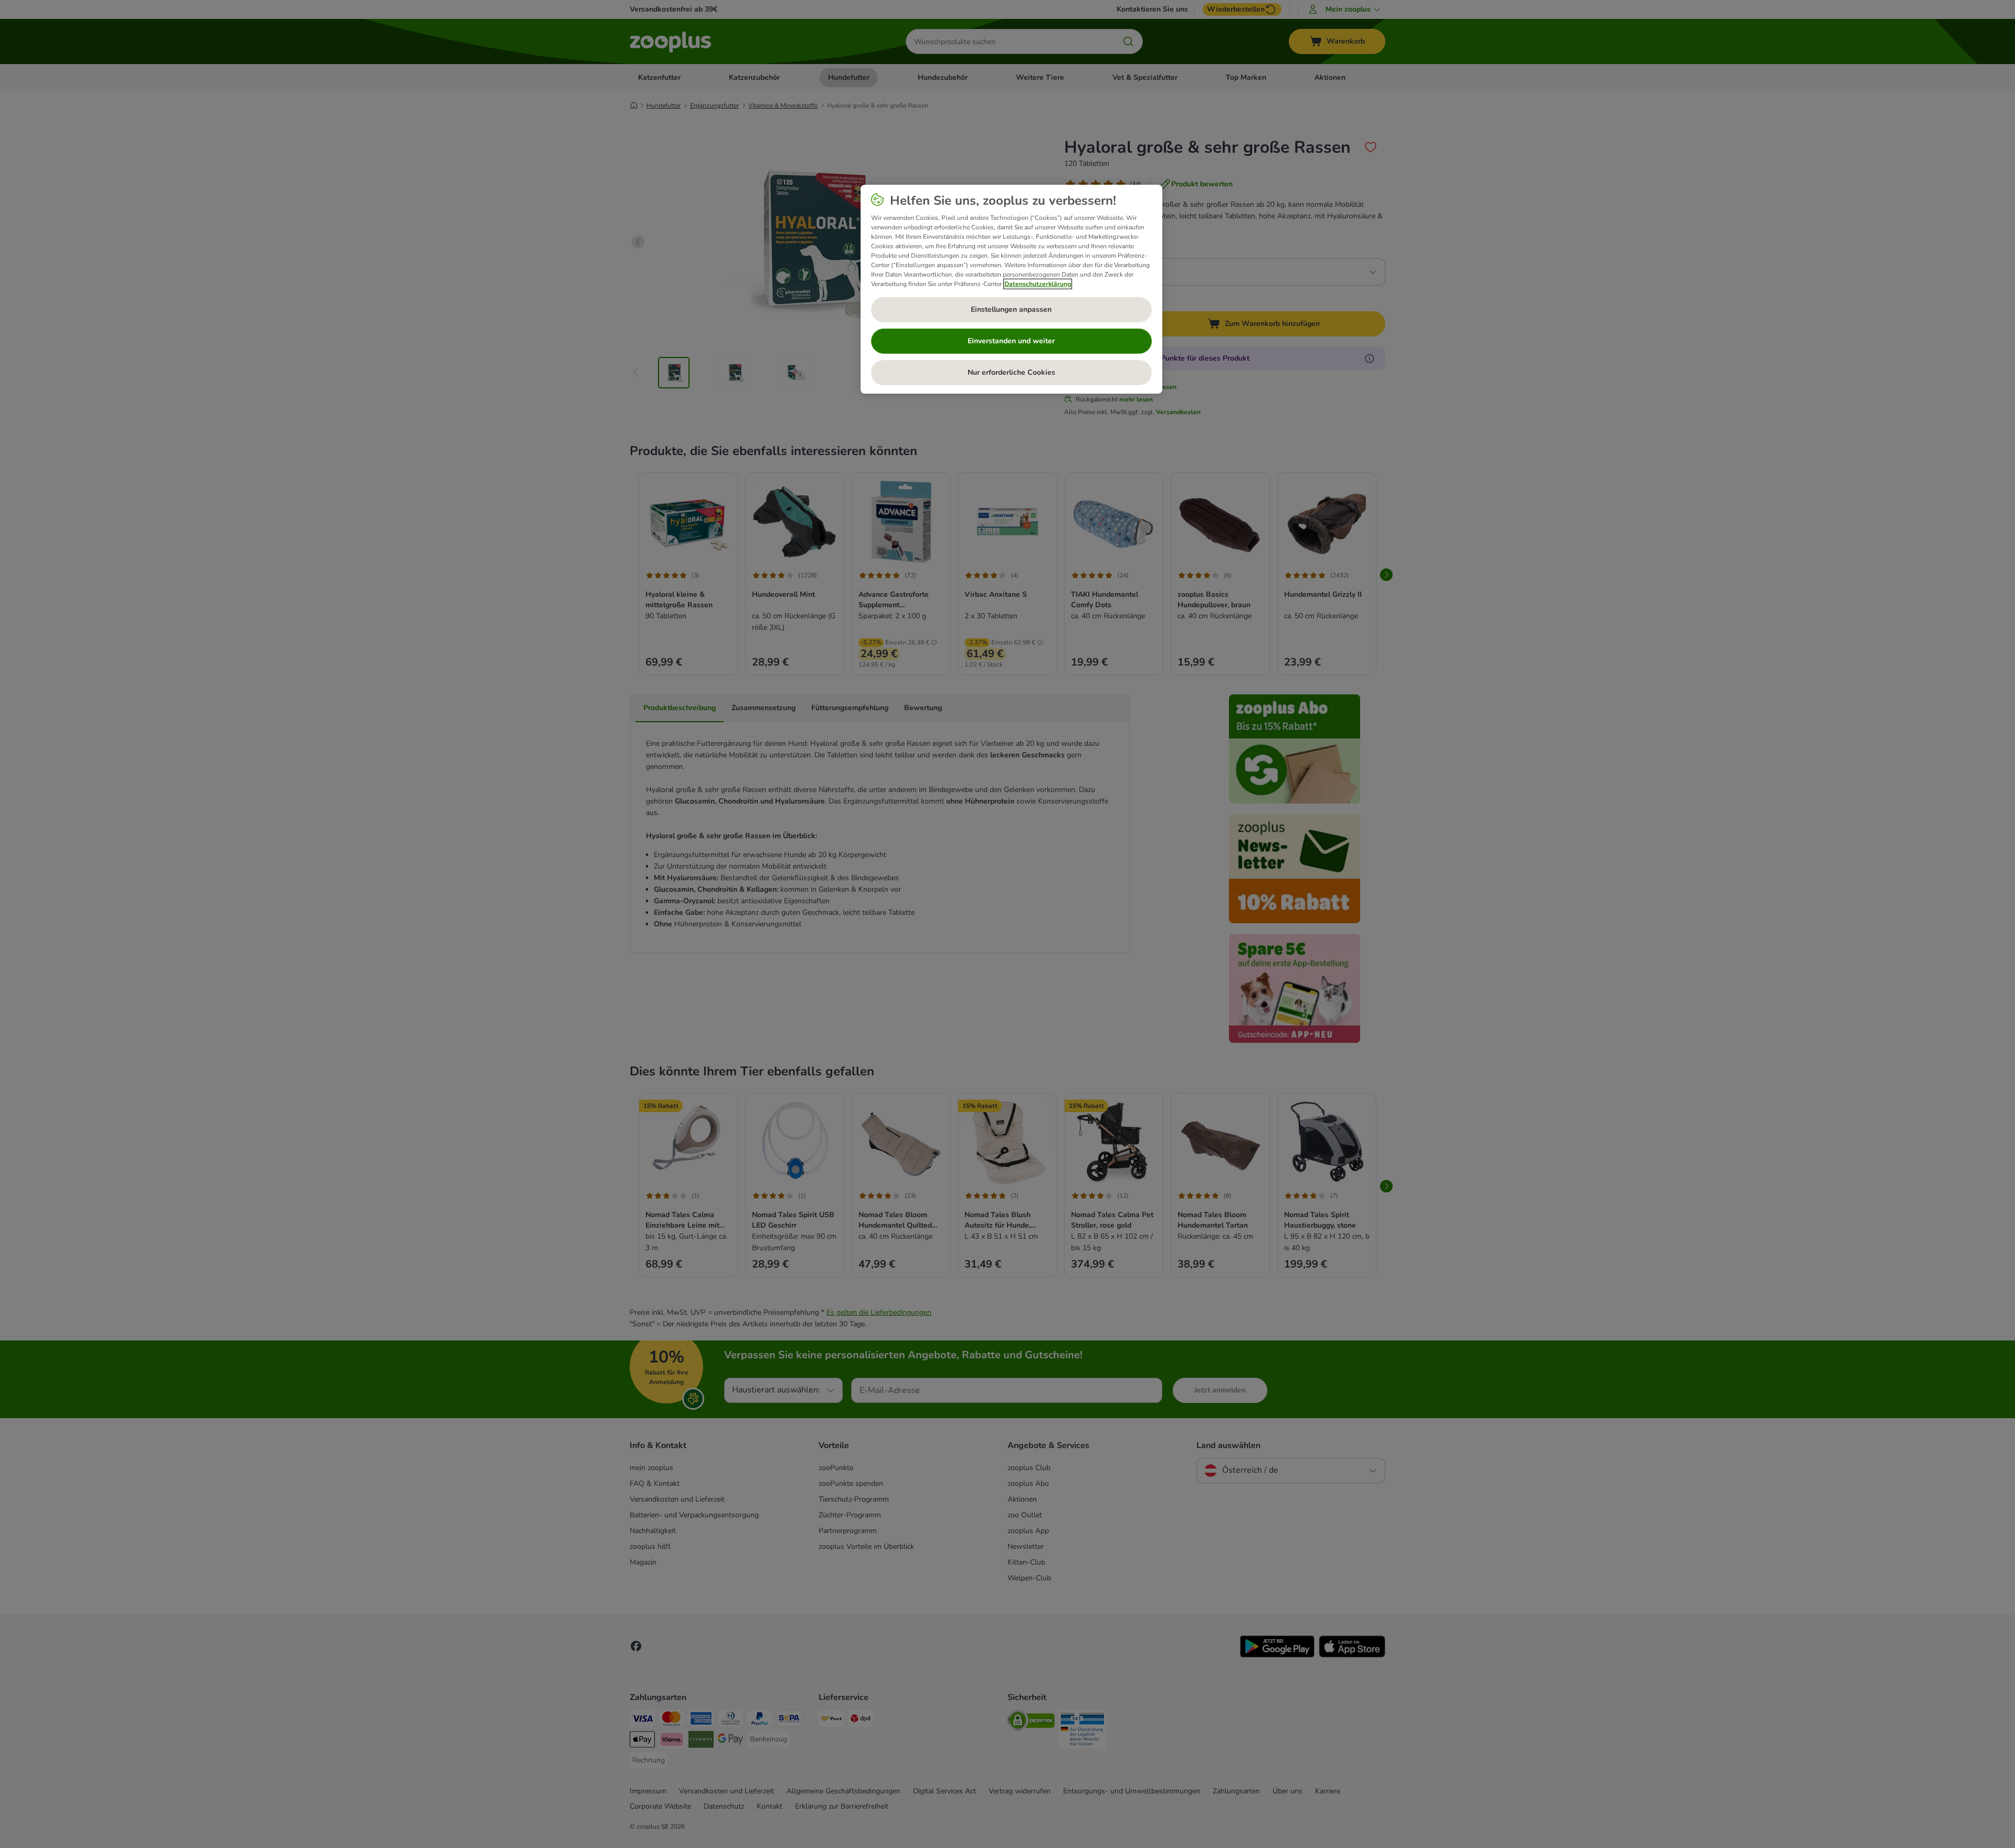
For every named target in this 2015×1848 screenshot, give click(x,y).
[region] (1011, 289)
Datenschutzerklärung (1038, 284)
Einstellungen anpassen (1011, 309)
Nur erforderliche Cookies (1011, 372)
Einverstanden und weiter (1011, 341)
